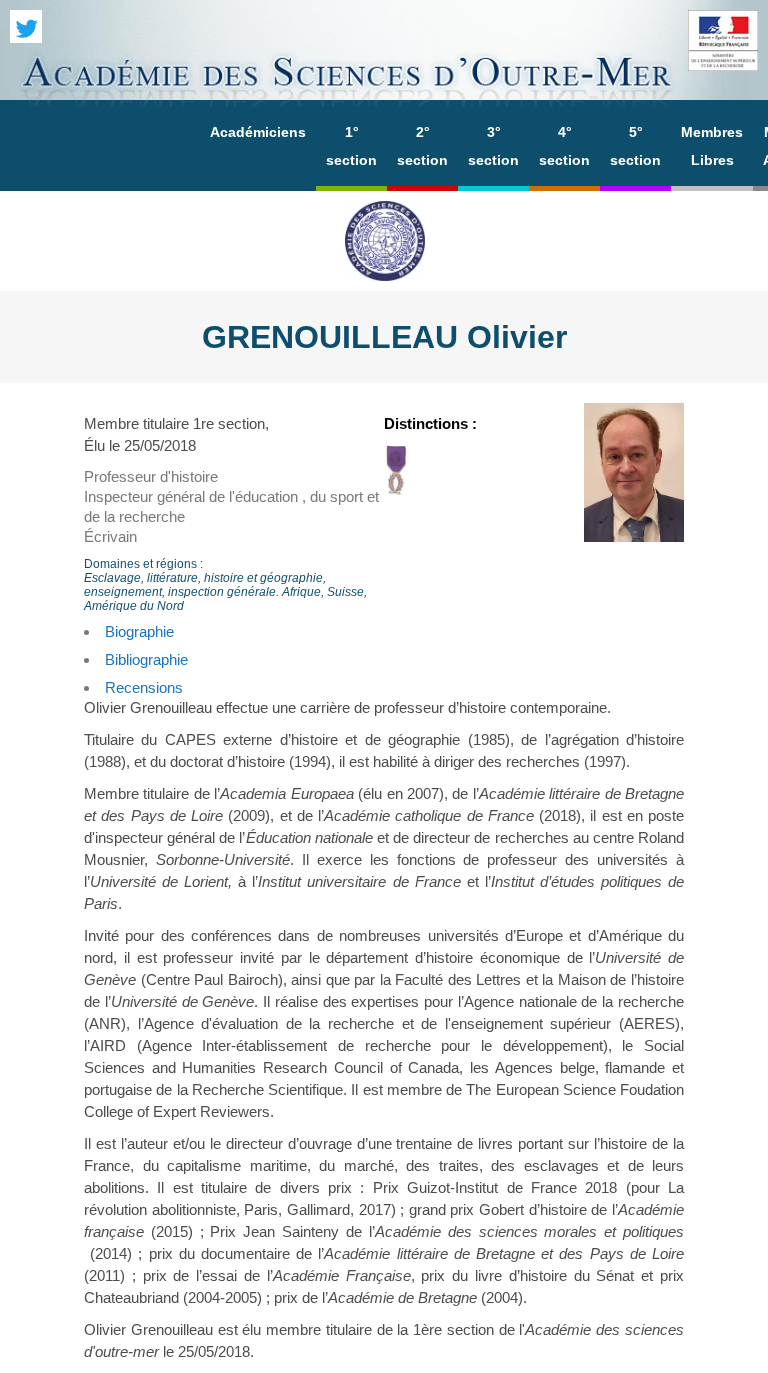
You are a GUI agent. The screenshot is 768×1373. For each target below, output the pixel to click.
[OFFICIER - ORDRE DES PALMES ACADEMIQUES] (396, 489)
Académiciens (258, 132)
